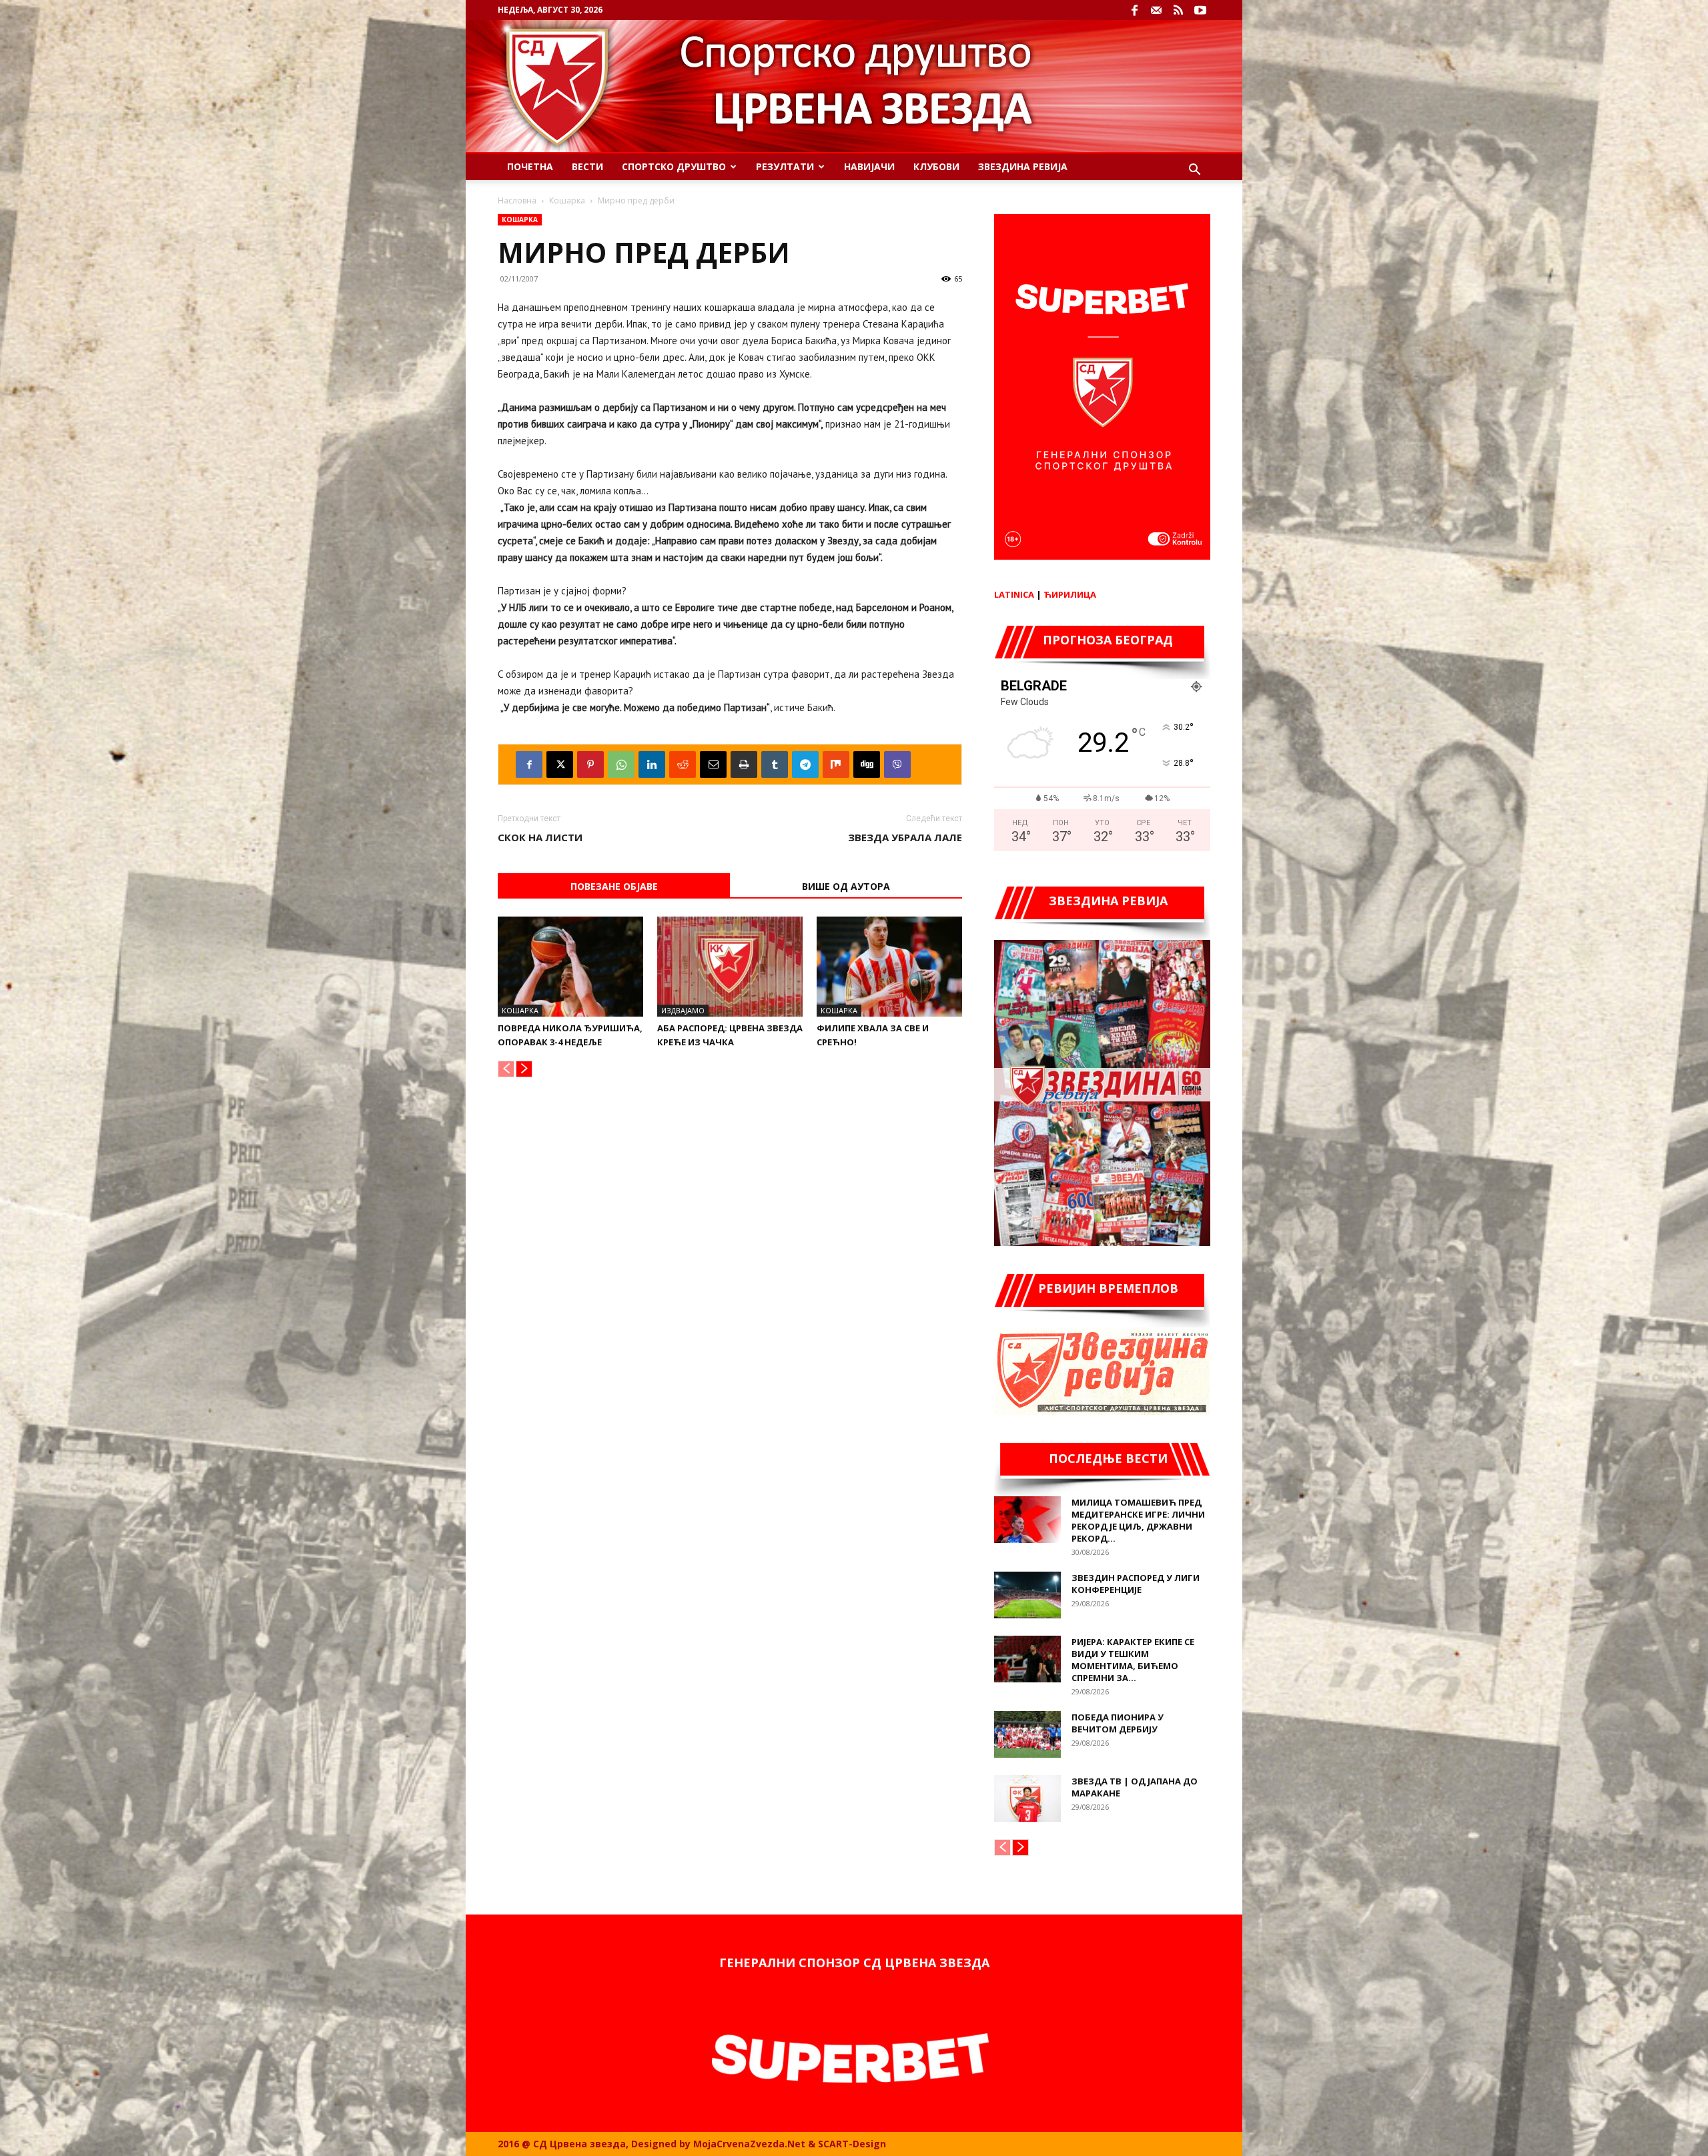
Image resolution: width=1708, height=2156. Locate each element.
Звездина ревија (1023, 166)
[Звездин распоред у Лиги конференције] (1027, 1595)
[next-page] (524, 1069)
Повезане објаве (614, 886)
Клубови (936, 166)
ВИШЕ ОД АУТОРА (846, 886)
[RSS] (1178, 10)
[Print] (744, 764)
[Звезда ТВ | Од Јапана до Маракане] (1027, 1798)
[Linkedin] (652, 764)
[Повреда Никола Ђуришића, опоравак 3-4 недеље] (570, 967)
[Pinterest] (590, 764)
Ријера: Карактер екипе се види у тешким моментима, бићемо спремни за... (1133, 1660)
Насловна (517, 200)
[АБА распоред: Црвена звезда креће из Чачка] (730, 967)
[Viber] (897, 764)
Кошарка (567, 200)
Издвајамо (683, 1010)
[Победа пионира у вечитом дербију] (1027, 1734)
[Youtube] (1200, 10)
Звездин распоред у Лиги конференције (1136, 1584)
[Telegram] (805, 764)
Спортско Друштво (674, 166)
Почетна (530, 166)
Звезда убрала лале (905, 837)
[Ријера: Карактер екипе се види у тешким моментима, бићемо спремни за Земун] (1027, 1659)
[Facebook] (1134, 10)
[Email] (713, 764)
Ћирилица (1070, 594)
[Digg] (867, 764)
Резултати (785, 166)
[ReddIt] (683, 764)
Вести (587, 166)
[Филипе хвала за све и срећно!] (889, 967)
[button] (1194, 171)
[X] (560, 764)
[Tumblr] (775, 764)
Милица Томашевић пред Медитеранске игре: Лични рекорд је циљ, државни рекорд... (1138, 1520)
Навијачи (869, 166)
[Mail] (1156, 10)
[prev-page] (506, 1069)
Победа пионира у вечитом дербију (1118, 1723)
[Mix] (836, 764)
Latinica (1014, 594)
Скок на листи (540, 837)
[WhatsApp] (621, 764)
